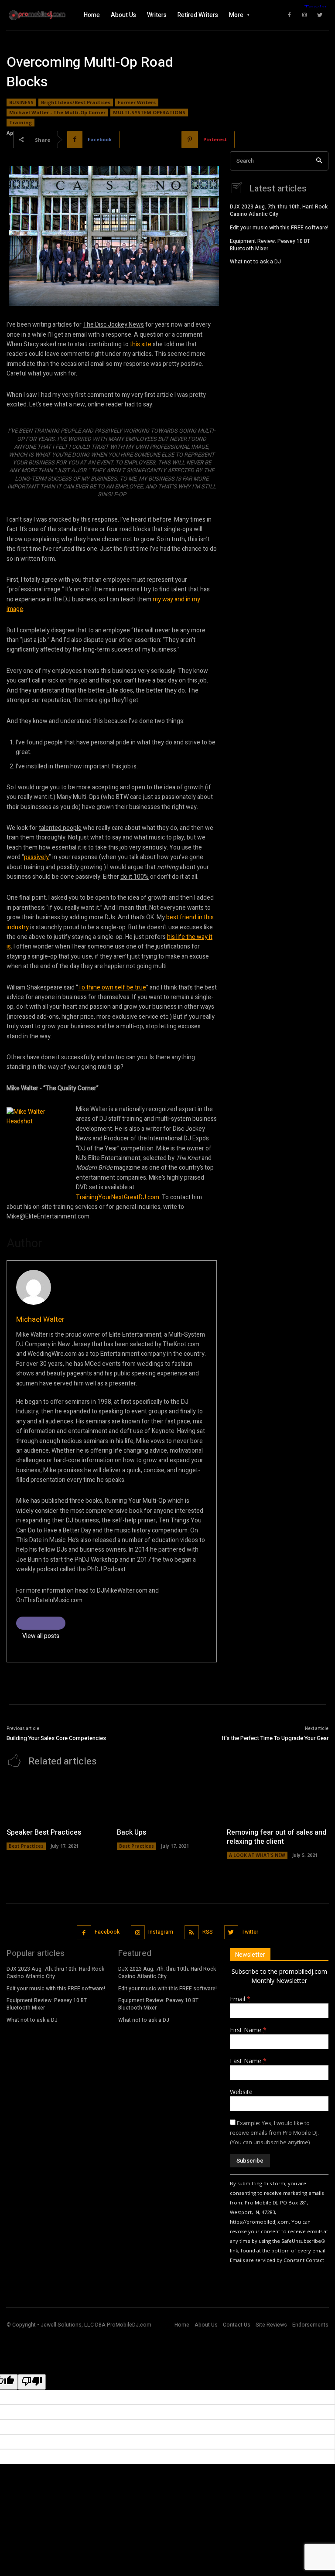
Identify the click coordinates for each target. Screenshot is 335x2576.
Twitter (250, 1932)
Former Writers (137, 102)
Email (240, 1999)
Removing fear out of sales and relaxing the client (277, 1837)
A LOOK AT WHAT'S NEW (257, 1855)
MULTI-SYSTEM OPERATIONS (149, 112)
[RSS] (192, 1933)
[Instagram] (304, 15)
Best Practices (26, 1846)
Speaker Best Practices (44, 1832)
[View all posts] (41, 1623)
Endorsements (310, 2325)
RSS (208, 1932)
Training (21, 122)
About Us (206, 2325)
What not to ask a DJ (255, 262)
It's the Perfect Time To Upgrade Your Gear (275, 1738)
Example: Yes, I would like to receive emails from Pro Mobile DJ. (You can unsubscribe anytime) (274, 2132)
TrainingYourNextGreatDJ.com (118, 1197)
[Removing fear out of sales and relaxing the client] (278, 1800)
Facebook (107, 1932)
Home (182, 2325)
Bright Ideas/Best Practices (76, 102)
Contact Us (237, 2325)
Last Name (248, 2061)
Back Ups (132, 1832)
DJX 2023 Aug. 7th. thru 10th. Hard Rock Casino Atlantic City (279, 210)
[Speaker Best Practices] (57, 1800)
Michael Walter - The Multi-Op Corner (57, 112)
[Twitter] (320, 15)
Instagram (161, 1932)
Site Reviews (271, 2325)
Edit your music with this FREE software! (279, 228)
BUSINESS (21, 102)
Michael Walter (40, 1319)
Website (241, 2092)
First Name (248, 2030)
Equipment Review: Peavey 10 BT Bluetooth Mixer (270, 245)
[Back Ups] (168, 1800)
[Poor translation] (32, 2382)
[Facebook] (289, 15)
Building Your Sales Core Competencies (56, 1738)
